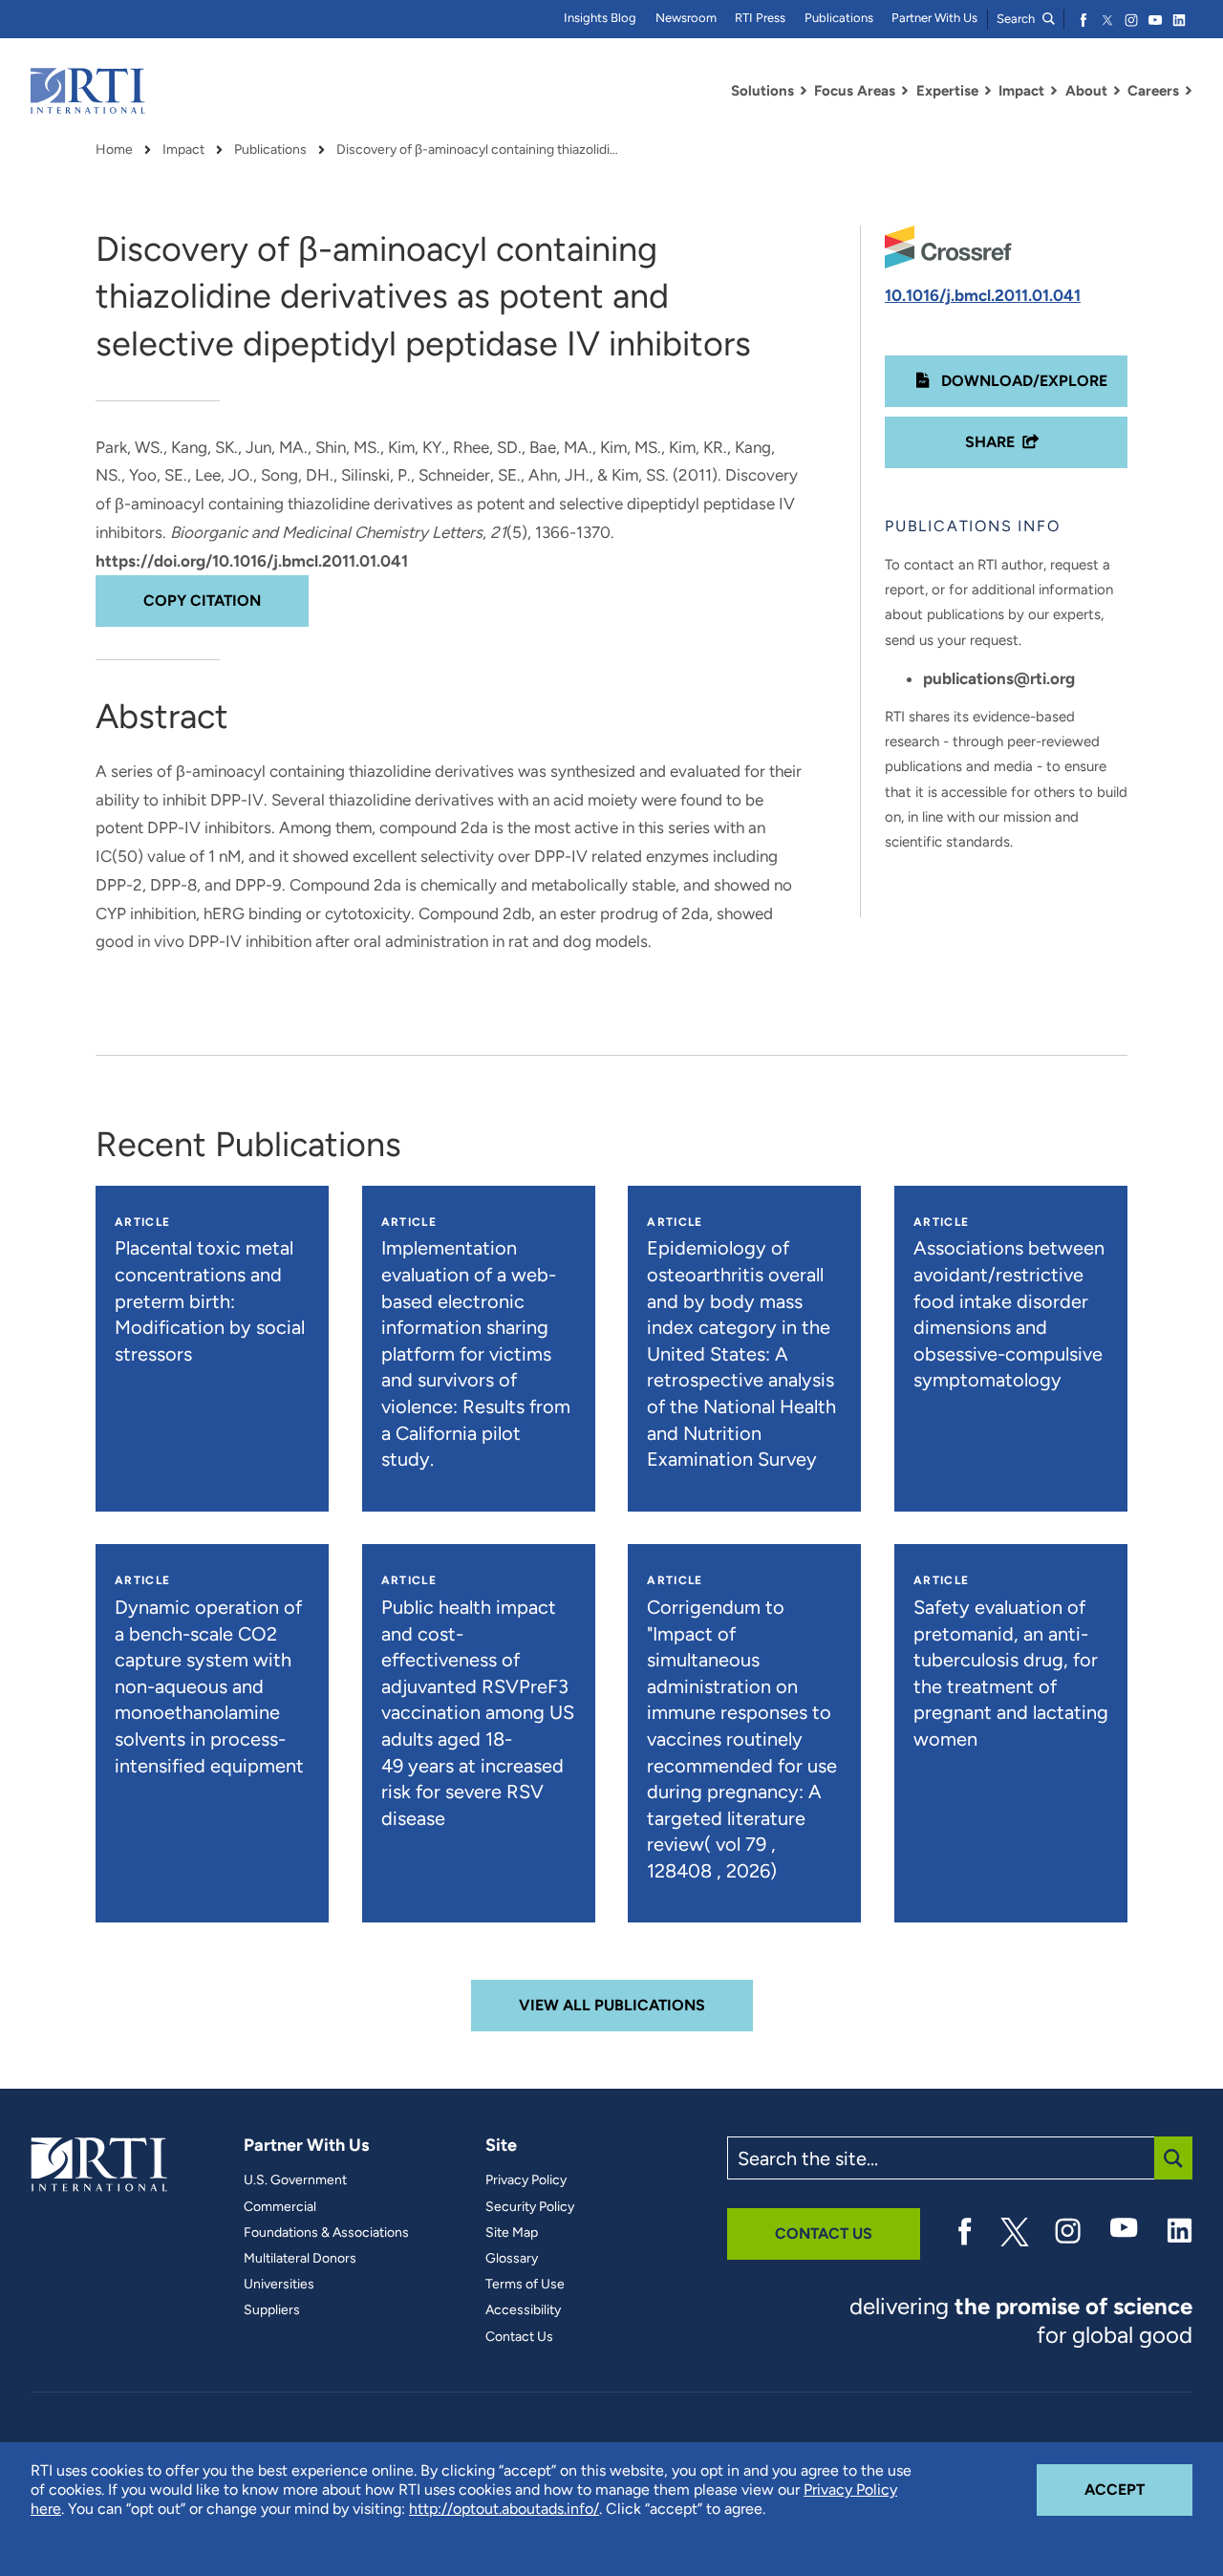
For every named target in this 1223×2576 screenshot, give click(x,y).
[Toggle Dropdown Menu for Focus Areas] (905, 91)
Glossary (512, 2259)
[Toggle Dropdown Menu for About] (1117, 91)
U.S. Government (295, 2180)
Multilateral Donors (300, 2259)
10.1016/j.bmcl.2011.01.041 (983, 295)
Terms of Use (525, 2285)
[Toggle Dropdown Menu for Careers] (1189, 91)
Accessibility (523, 2310)
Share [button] (990, 442)
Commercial (280, 2207)
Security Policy (530, 2207)
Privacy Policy (526, 2180)
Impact (183, 150)
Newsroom (686, 18)
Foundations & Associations (326, 2233)
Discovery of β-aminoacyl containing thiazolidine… (480, 150)
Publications (839, 18)
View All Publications (612, 2005)
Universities (279, 2285)
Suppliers (272, 2310)
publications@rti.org (999, 678)
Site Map (512, 2233)
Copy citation (202, 601)
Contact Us (519, 2337)
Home (114, 150)
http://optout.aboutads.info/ (504, 2509)
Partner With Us (934, 18)
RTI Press (760, 18)
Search (1017, 19)
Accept (1138, 2489)
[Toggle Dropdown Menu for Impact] (1054, 91)
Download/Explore (1022, 381)
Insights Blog (600, 18)
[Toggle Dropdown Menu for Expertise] (988, 91)
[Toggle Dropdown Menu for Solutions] (804, 91)
